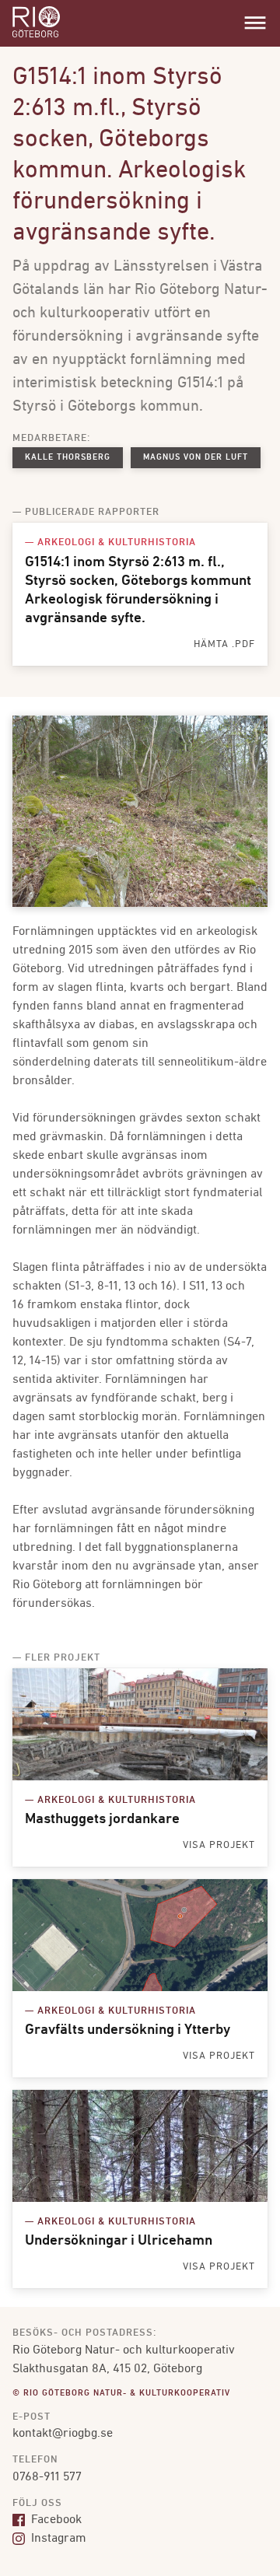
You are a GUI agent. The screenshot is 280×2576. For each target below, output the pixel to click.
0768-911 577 (47, 2477)
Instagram (57, 2539)
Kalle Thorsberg (68, 458)
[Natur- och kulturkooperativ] (36, 36)
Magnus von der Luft (196, 458)
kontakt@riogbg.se (63, 2434)
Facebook (55, 2520)
